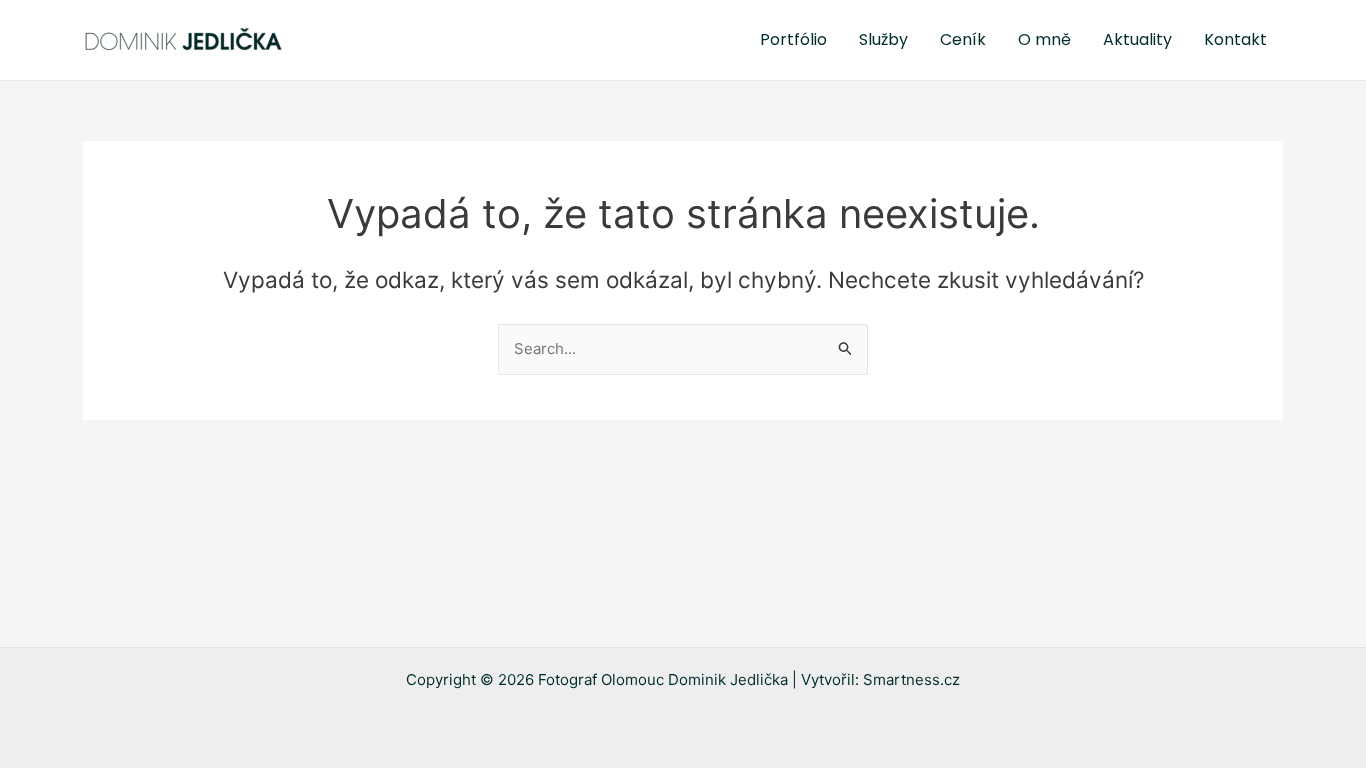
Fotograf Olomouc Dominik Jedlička (663, 679)
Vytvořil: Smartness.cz (880, 679)
